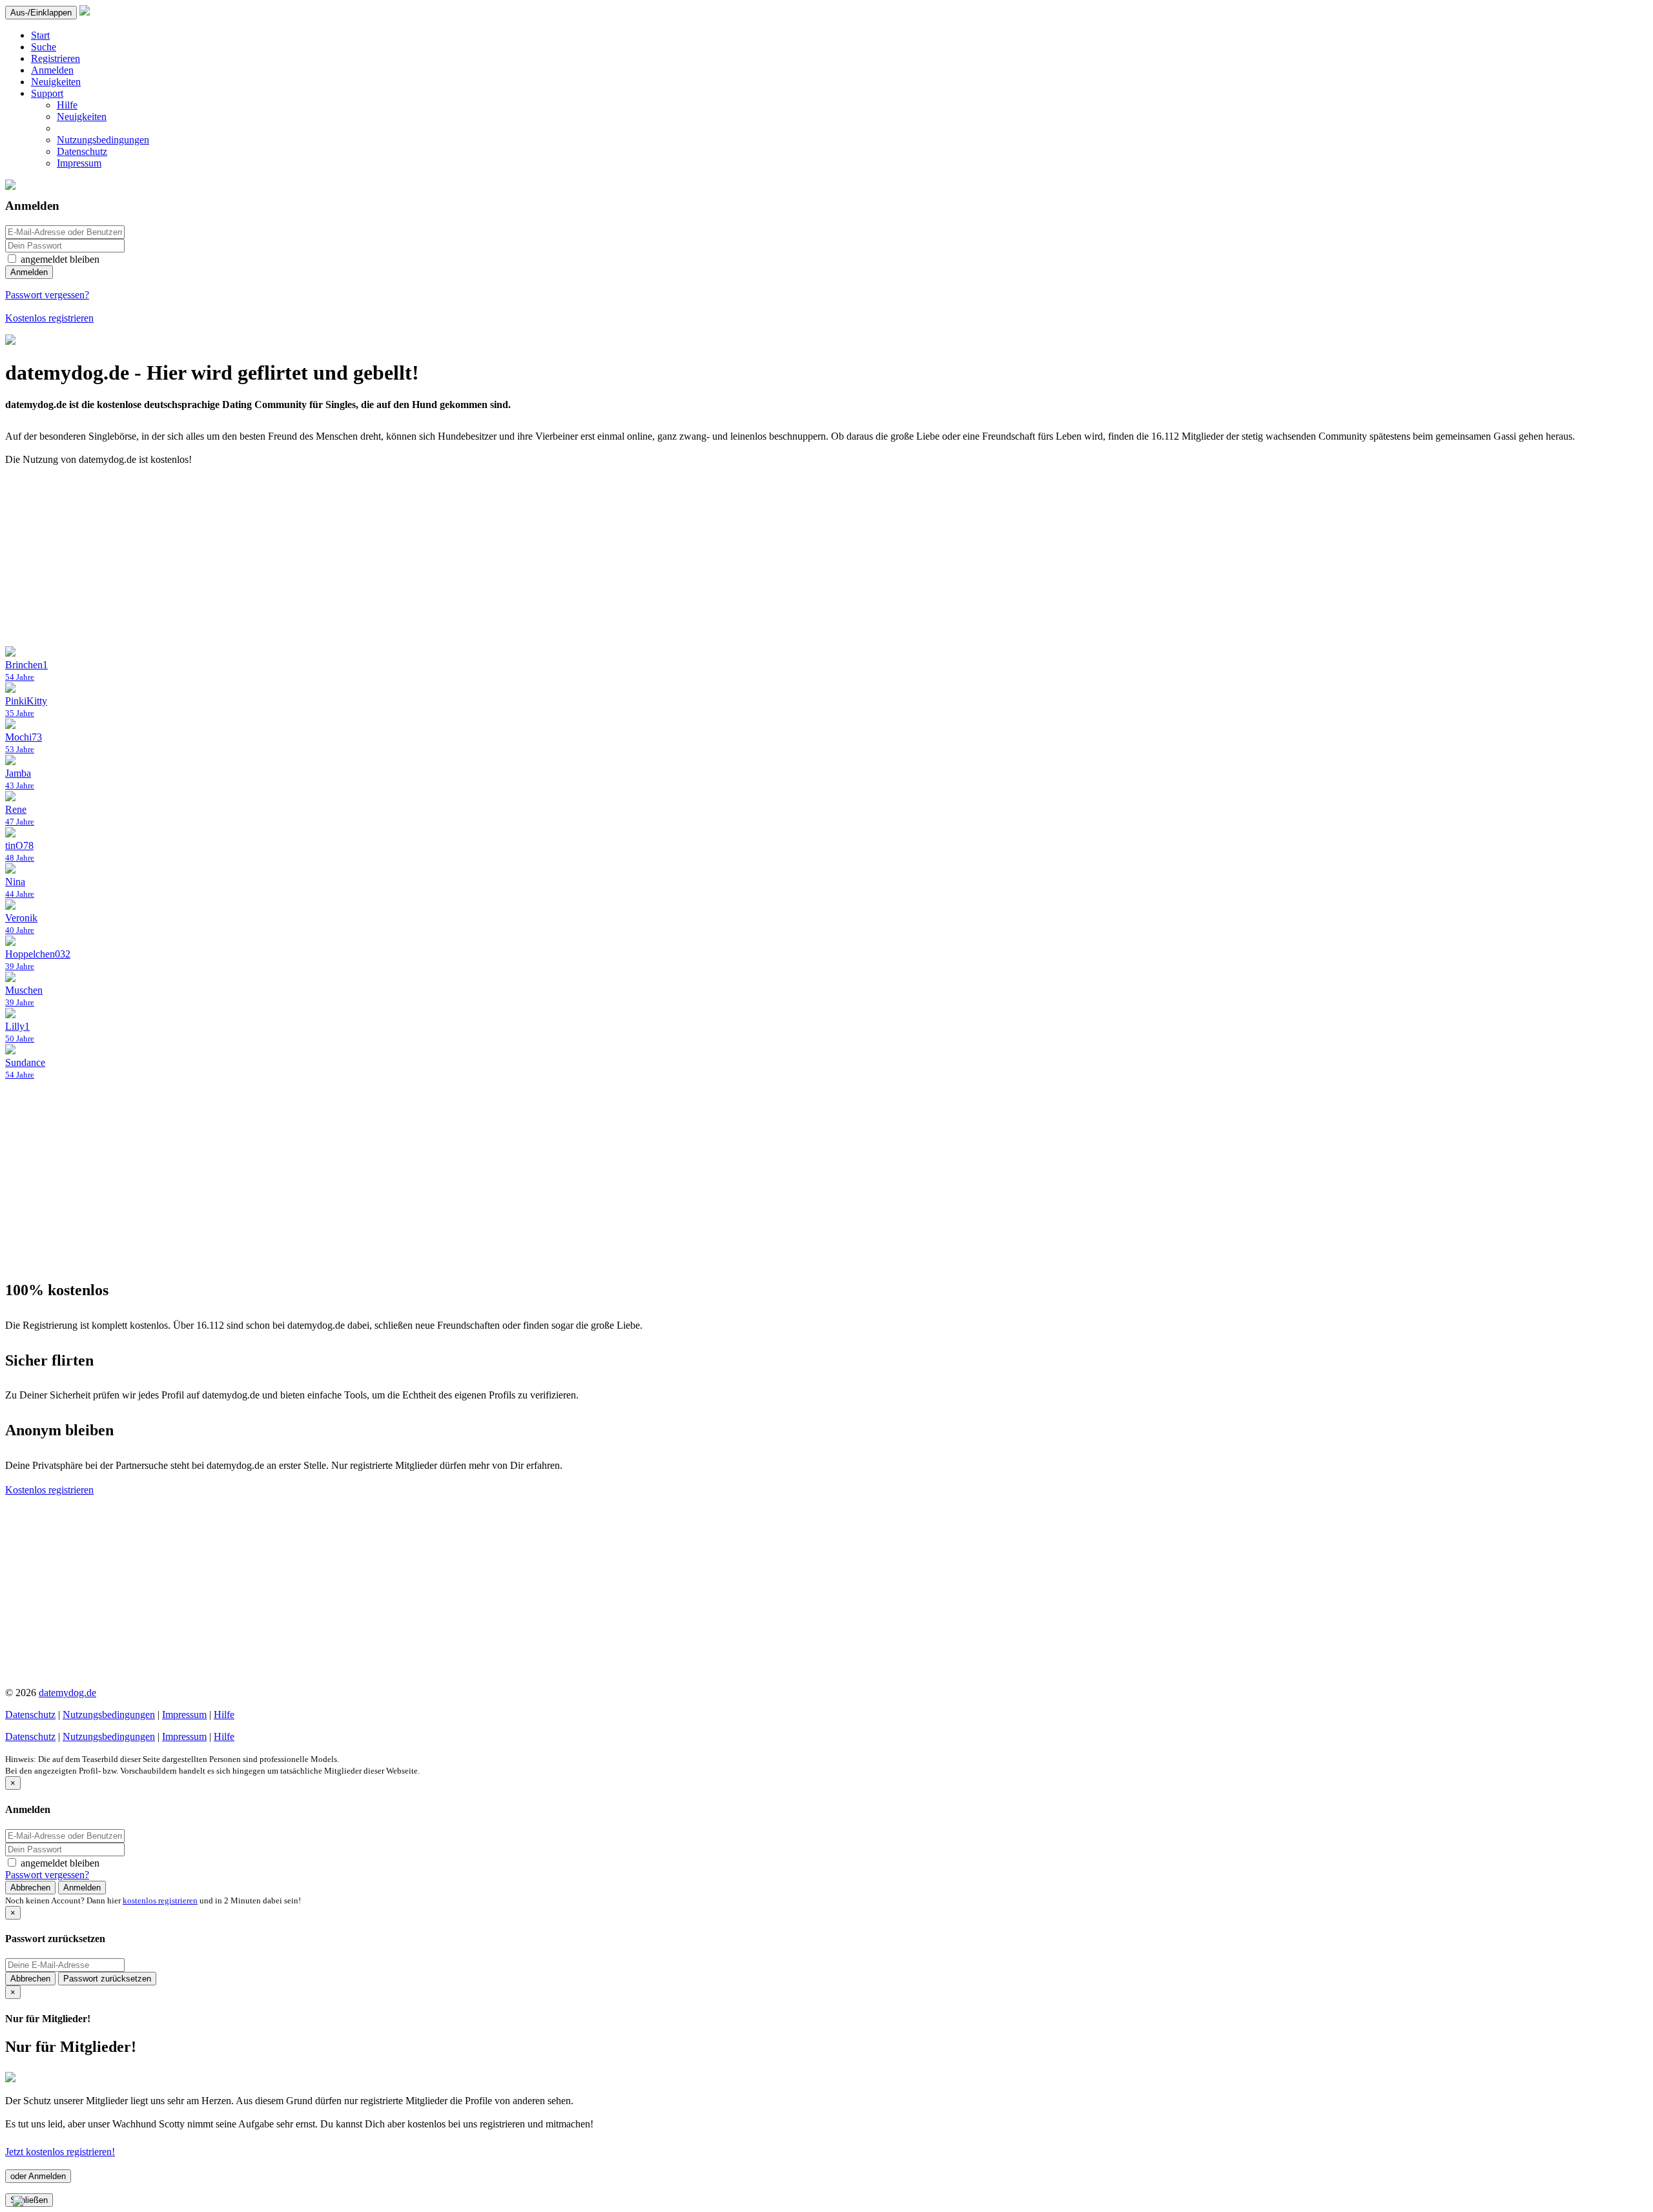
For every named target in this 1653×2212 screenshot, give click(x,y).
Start (40, 35)
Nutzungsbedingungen (103, 140)
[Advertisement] (393, 556)
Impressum (79, 163)
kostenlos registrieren (160, 1900)
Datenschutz (82, 151)
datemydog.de (67, 1693)
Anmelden (52, 70)
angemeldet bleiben (60, 259)
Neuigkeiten (56, 82)
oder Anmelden (38, 2176)
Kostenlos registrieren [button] (49, 1490)
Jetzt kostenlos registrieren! (60, 2152)
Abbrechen (30, 1888)
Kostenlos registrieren (49, 318)
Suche (44, 47)
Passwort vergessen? (47, 295)
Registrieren (56, 58)
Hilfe (67, 105)
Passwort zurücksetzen (107, 1979)
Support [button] (47, 93)
